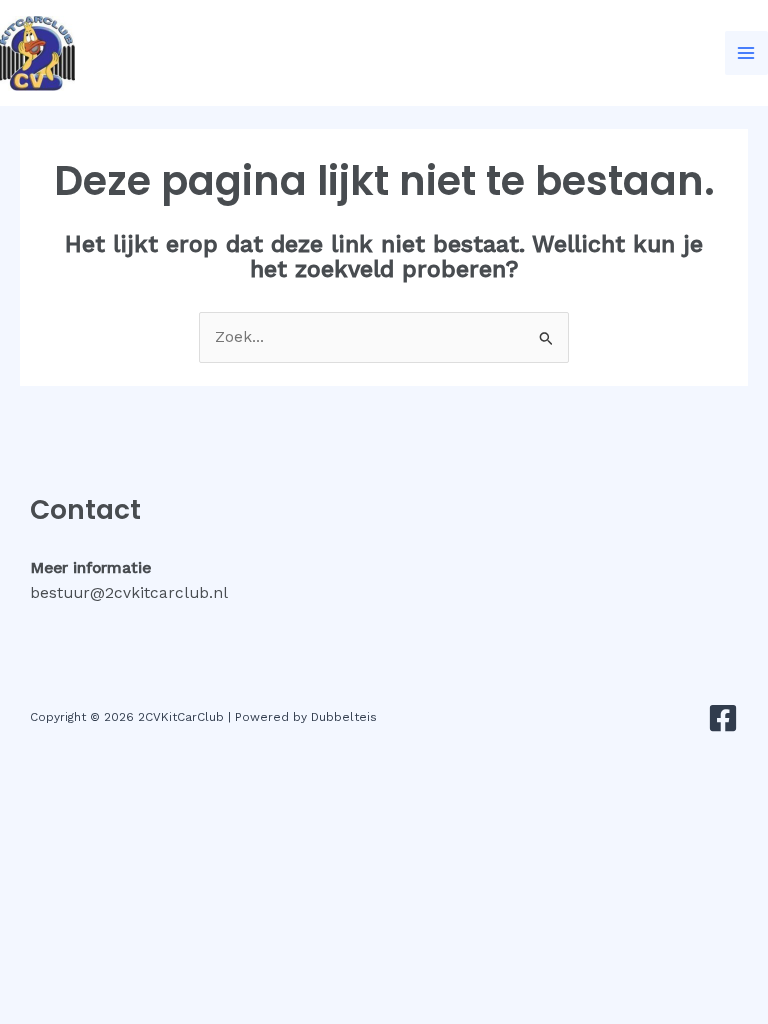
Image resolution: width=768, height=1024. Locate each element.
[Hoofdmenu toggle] (746, 52)
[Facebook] (723, 718)
